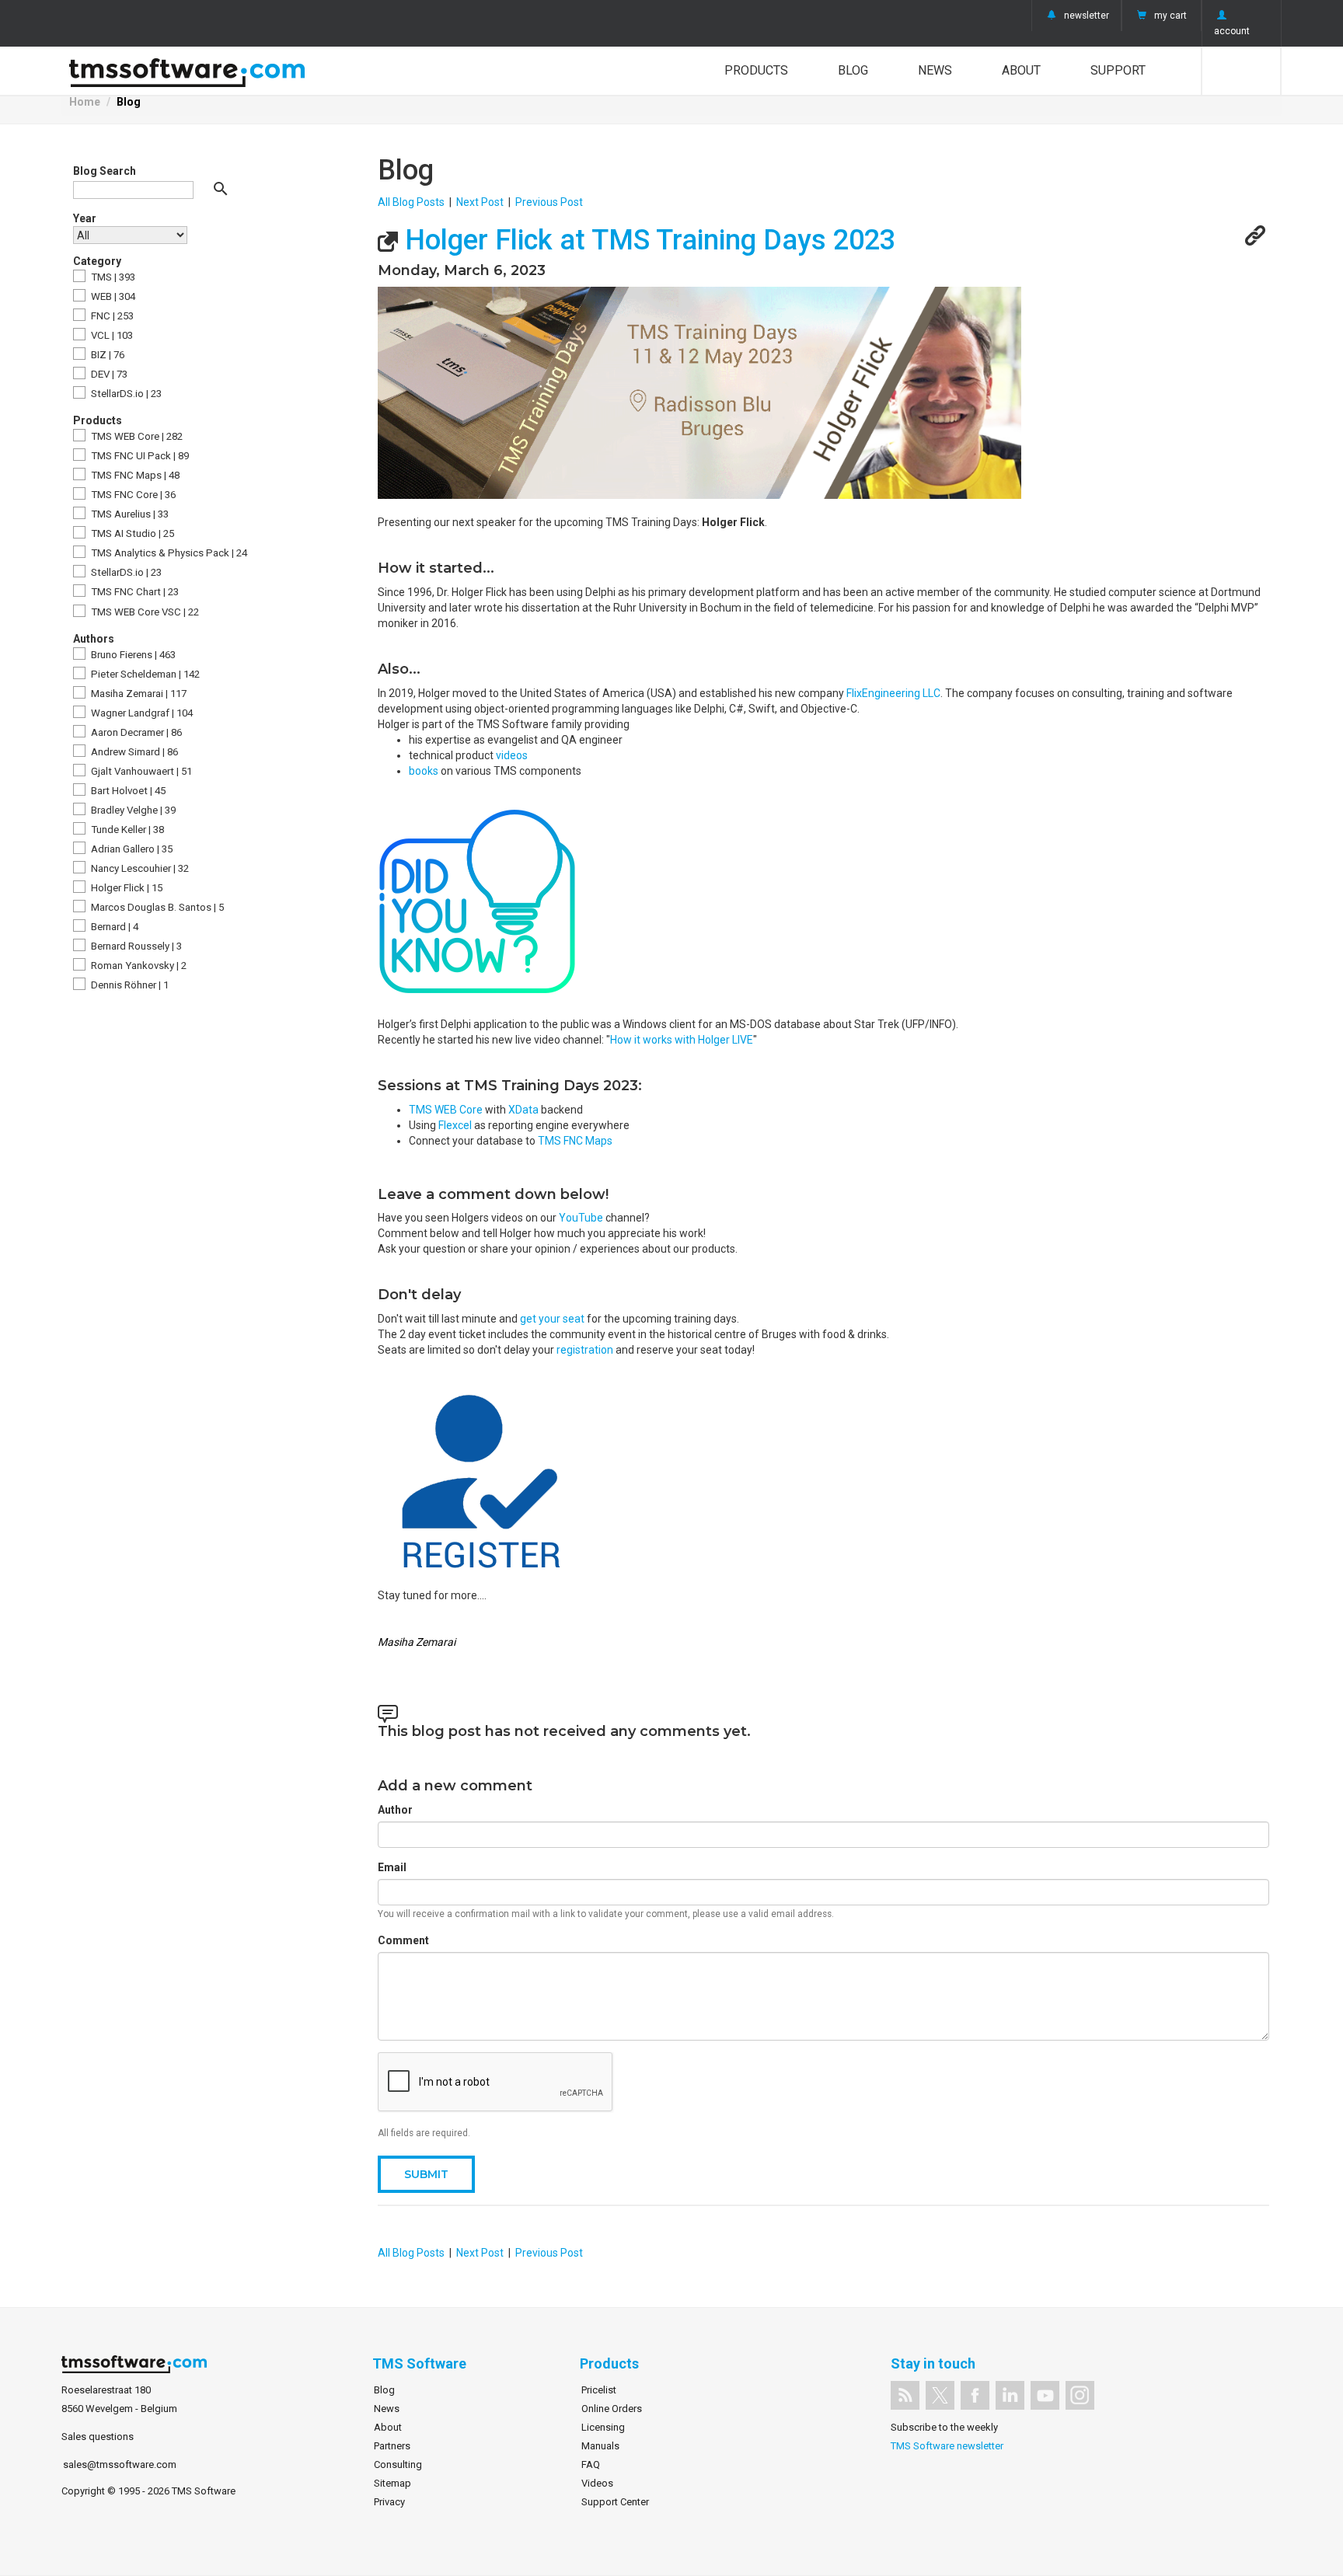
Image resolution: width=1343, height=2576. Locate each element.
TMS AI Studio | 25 (131, 533)
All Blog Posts (411, 202)
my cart (1170, 16)
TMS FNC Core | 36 (132, 495)
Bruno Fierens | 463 (132, 655)
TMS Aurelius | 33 (129, 514)
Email (392, 1867)
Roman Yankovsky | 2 (138, 966)
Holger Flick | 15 (126, 888)
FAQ (591, 2464)
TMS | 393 (112, 277)
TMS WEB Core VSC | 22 (144, 612)
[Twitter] (940, 2395)
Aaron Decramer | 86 (135, 732)
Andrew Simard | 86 (133, 752)
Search (1242, 71)
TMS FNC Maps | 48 (134, 475)
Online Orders (612, 2409)
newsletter (1087, 16)
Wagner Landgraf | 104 (141, 713)
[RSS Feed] (905, 2395)
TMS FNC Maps (575, 1141)
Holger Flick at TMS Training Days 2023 (647, 240)
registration (586, 1350)
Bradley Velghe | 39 (132, 810)
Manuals (600, 2446)
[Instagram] (1080, 2395)
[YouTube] (1045, 2395)
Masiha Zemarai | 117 (138, 694)
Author (395, 1810)
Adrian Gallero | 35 (131, 849)
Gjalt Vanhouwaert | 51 (140, 771)
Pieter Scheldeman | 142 (144, 674)
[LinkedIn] (1010, 2395)
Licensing (603, 2427)
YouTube (582, 1218)
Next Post (480, 202)
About (1021, 70)
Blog (853, 70)
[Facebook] (975, 2395)
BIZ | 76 (106, 355)
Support (1118, 70)
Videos (597, 2483)
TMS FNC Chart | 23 (134, 592)
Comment (403, 1940)
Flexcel (456, 1125)
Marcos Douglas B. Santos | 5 (156, 907)
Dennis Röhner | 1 (129, 985)
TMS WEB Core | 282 (136, 436)
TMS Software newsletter (947, 2446)
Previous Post (549, 202)
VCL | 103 (111, 335)
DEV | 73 (108, 374)
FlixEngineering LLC (893, 693)
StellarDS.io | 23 (125, 394)
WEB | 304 (112, 296)
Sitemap (392, 2483)
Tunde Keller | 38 (126, 830)
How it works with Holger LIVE (682, 1040)
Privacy (389, 2502)
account (1232, 31)
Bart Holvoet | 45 (127, 791)
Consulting (398, 2464)
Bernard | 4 (113, 927)
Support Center (615, 2502)
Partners (392, 2446)
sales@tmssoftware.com (120, 2464)
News (935, 70)
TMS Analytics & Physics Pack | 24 (168, 553)
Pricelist (599, 2390)
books (425, 771)
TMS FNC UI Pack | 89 (139, 456)
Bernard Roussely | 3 (135, 946)
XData (523, 1110)
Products (756, 70)
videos (512, 755)
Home (85, 102)
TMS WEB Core (446, 1110)
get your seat (552, 1319)
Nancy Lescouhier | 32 (139, 868)
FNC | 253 (111, 316)
